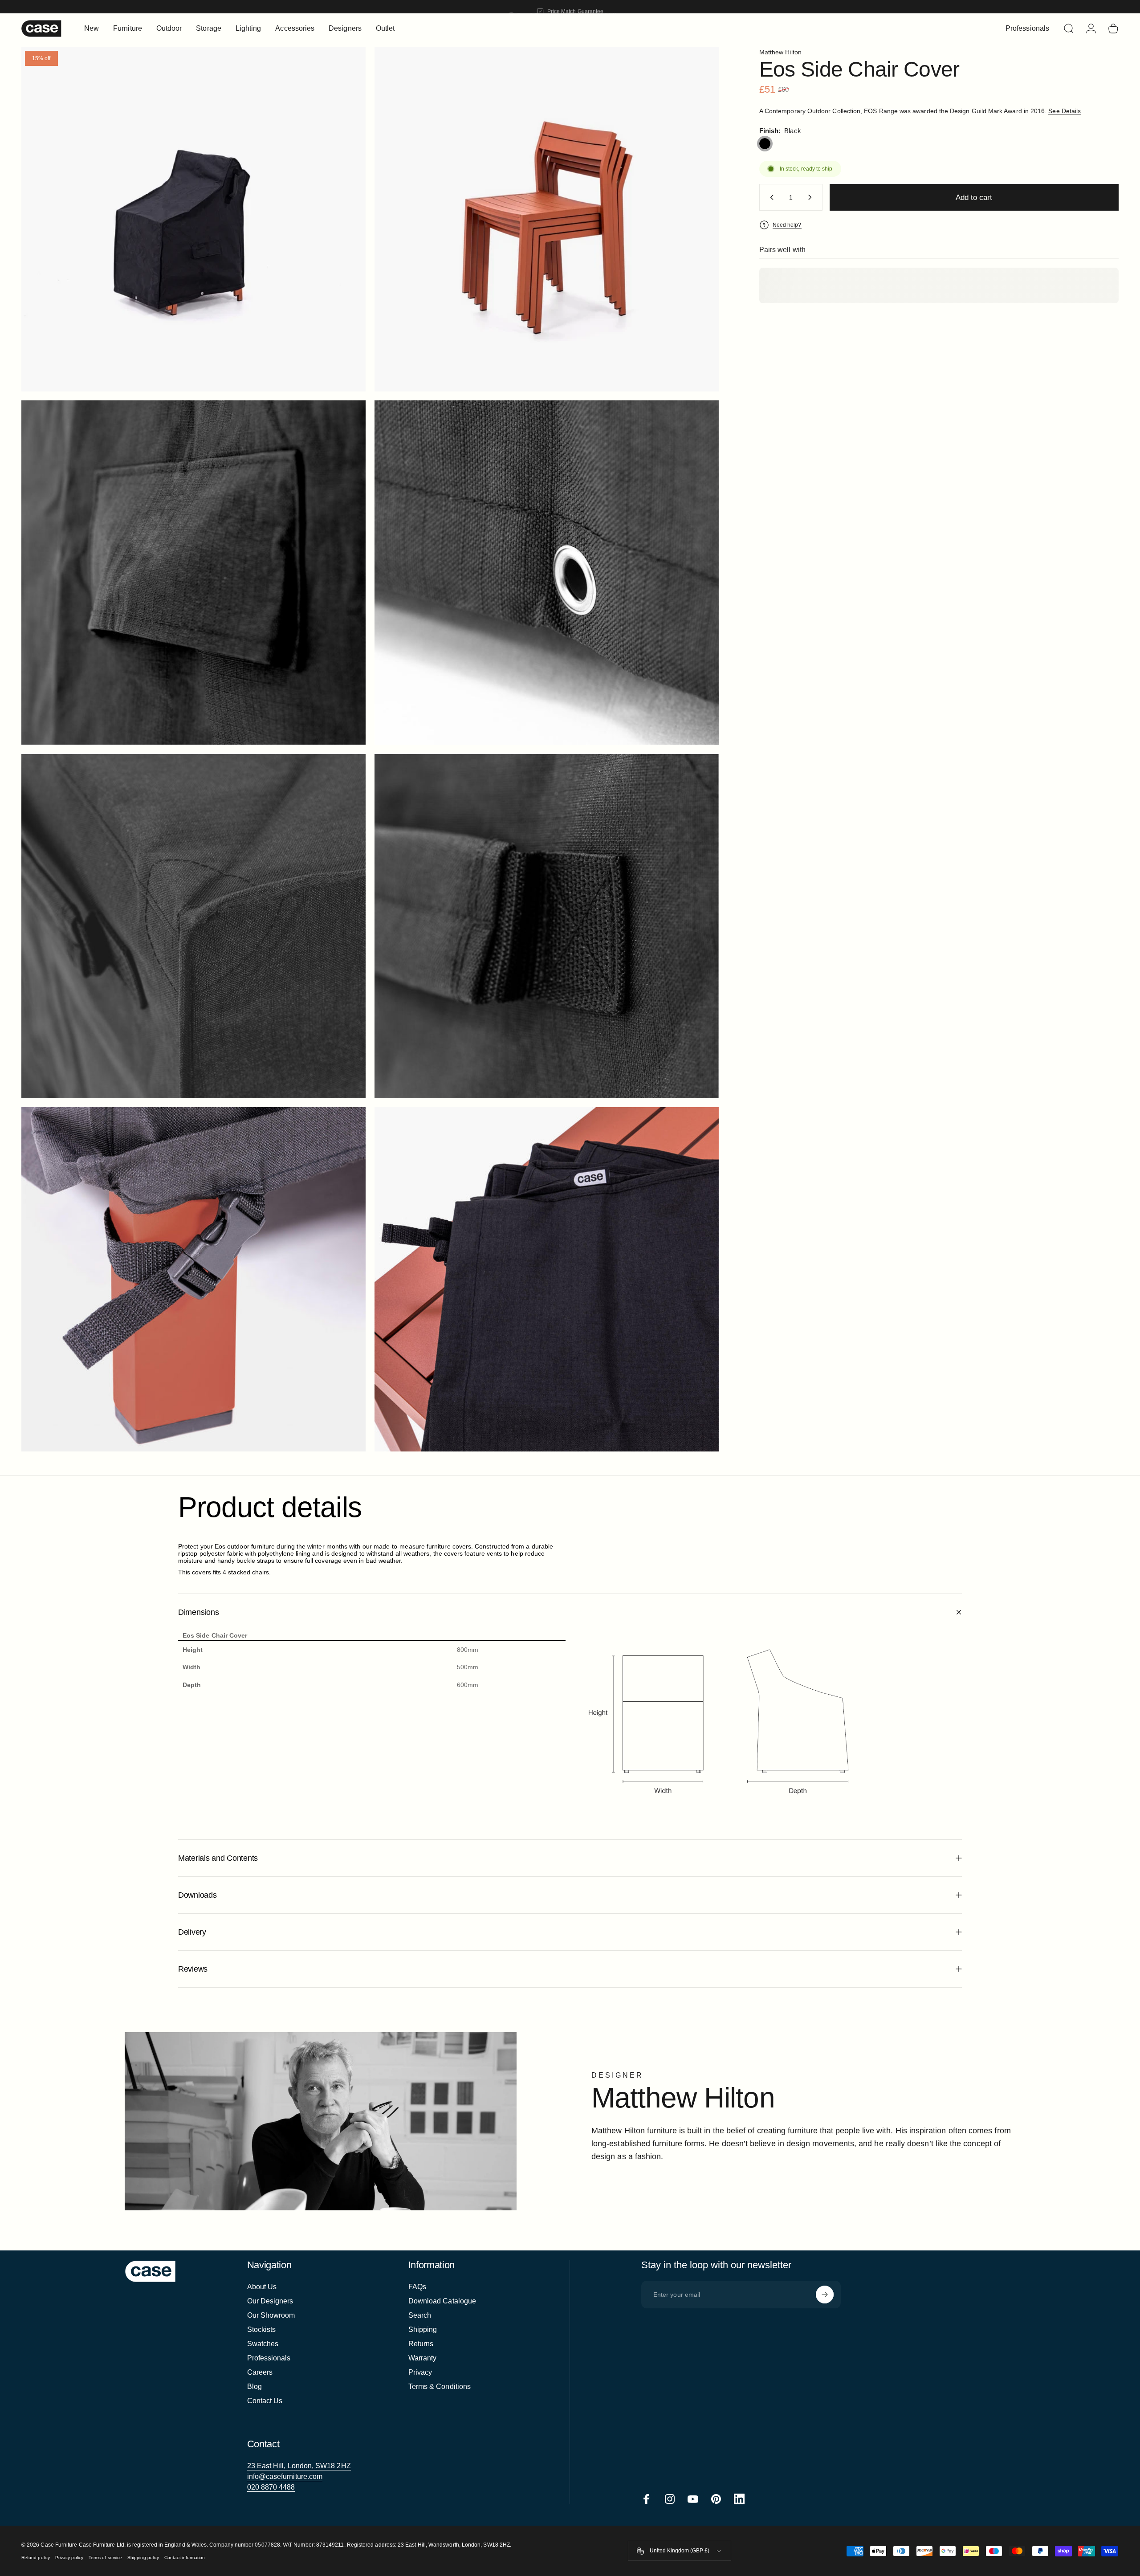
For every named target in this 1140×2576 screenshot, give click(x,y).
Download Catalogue (442, 2301)
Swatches (263, 2344)
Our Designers (270, 2301)
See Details (1065, 111)
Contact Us (265, 2401)
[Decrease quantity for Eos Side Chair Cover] (770, 197)
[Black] (765, 144)
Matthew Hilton (780, 52)
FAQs (417, 2287)
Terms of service (105, 2558)
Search (420, 2315)
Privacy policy (69, 2558)
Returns (421, 2344)
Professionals (269, 2358)
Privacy (420, 2372)
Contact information (185, 2558)
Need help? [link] (787, 225)
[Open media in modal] (547, 219)
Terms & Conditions (440, 2386)
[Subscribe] (825, 2295)
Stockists (262, 2329)
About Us (262, 2287)
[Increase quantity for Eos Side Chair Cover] (812, 197)
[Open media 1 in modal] (193, 219)
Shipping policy (143, 2558)
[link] (299, 2466)
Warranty (423, 2358)
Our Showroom (271, 2315)
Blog (254, 2386)
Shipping (423, 2329)
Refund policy (36, 2558)
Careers (260, 2372)
